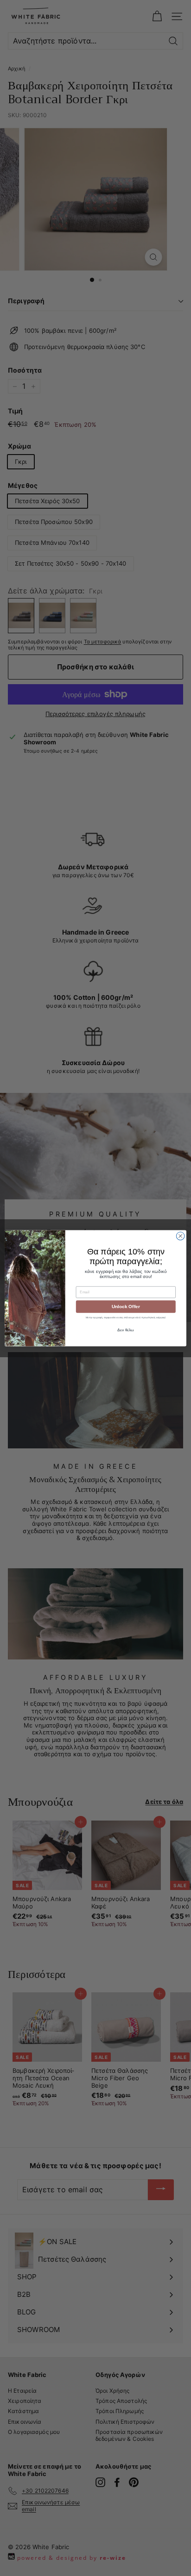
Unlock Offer (126, 1307)
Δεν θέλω (126, 1330)
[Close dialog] (180, 1236)
